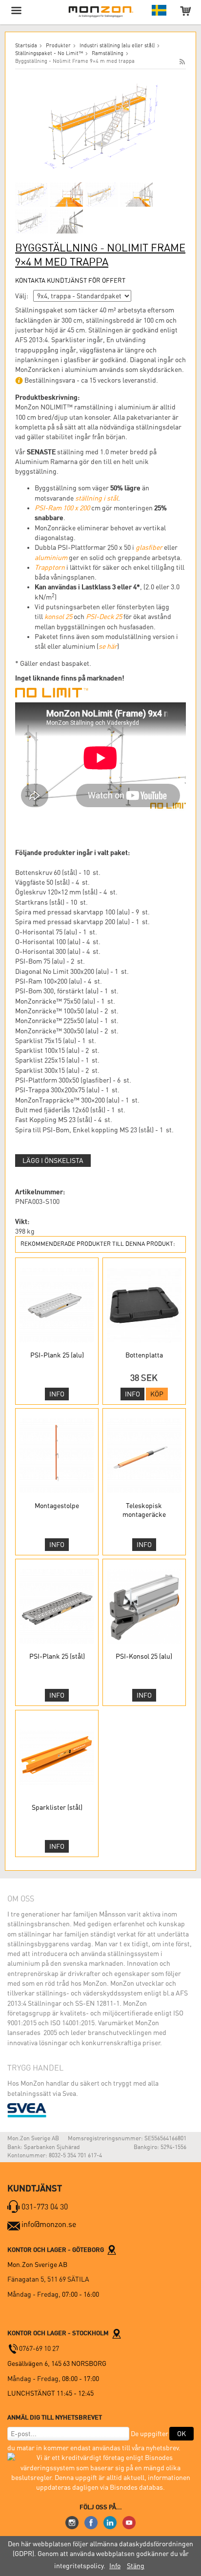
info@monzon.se (49, 2224)
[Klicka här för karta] (112, 2249)
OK (181, 2434)
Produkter (58, 46)
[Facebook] (91, 2522)
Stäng (136, 2566)
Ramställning (108, 53)
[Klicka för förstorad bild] (100, 126)
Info (57, 1394)
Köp (157, 1394)
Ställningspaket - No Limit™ (49, 53)
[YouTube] (129, 2522)
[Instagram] (72, 2522)
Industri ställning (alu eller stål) (117, 46)
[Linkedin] (110, 2522)
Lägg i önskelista (53, 1161)
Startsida (26, 46)
